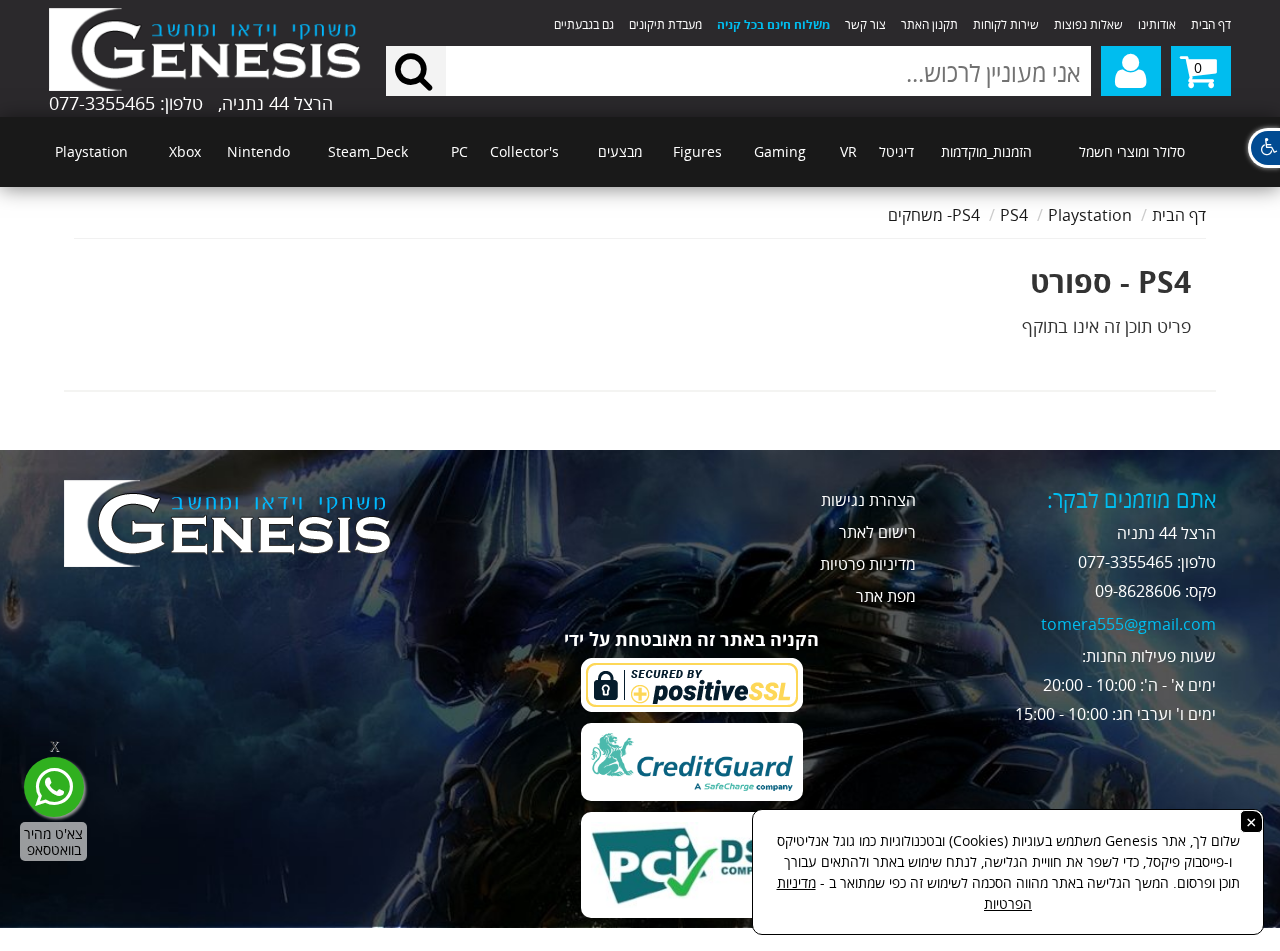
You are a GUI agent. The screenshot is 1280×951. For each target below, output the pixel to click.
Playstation (91, 151)
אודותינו (1157, 24)
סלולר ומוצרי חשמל (1132, 151)
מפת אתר (886, 596)
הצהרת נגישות (868, 500)
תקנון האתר (929, 24)
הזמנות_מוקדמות (986, 151)
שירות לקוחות (1006, 24)
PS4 (1014, 215)
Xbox (185, 151)
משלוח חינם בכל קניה (773, 24)
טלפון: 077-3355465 (126, 103)
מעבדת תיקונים (665, 24)
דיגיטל (896, 151)
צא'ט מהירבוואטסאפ (53, 841)
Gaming (780, 151)
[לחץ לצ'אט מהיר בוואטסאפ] (54, 787)
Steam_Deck (368, 151)
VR (848, 151)
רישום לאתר (877, 532)
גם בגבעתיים (584, 24)
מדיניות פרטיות (868, 564)
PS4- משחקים (934, 215)
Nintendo (258, 151)
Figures (697, 151)
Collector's (524, 151)
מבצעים (620, 151)
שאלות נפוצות (1088, 24)
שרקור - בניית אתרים (130, 939)
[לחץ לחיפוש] (416, 71)
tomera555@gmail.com (1128, 624)
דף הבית (1211, 24)
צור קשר (865, 24)
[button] (1264, 148)
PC (459, 151)
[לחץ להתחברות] (1131, 71)
